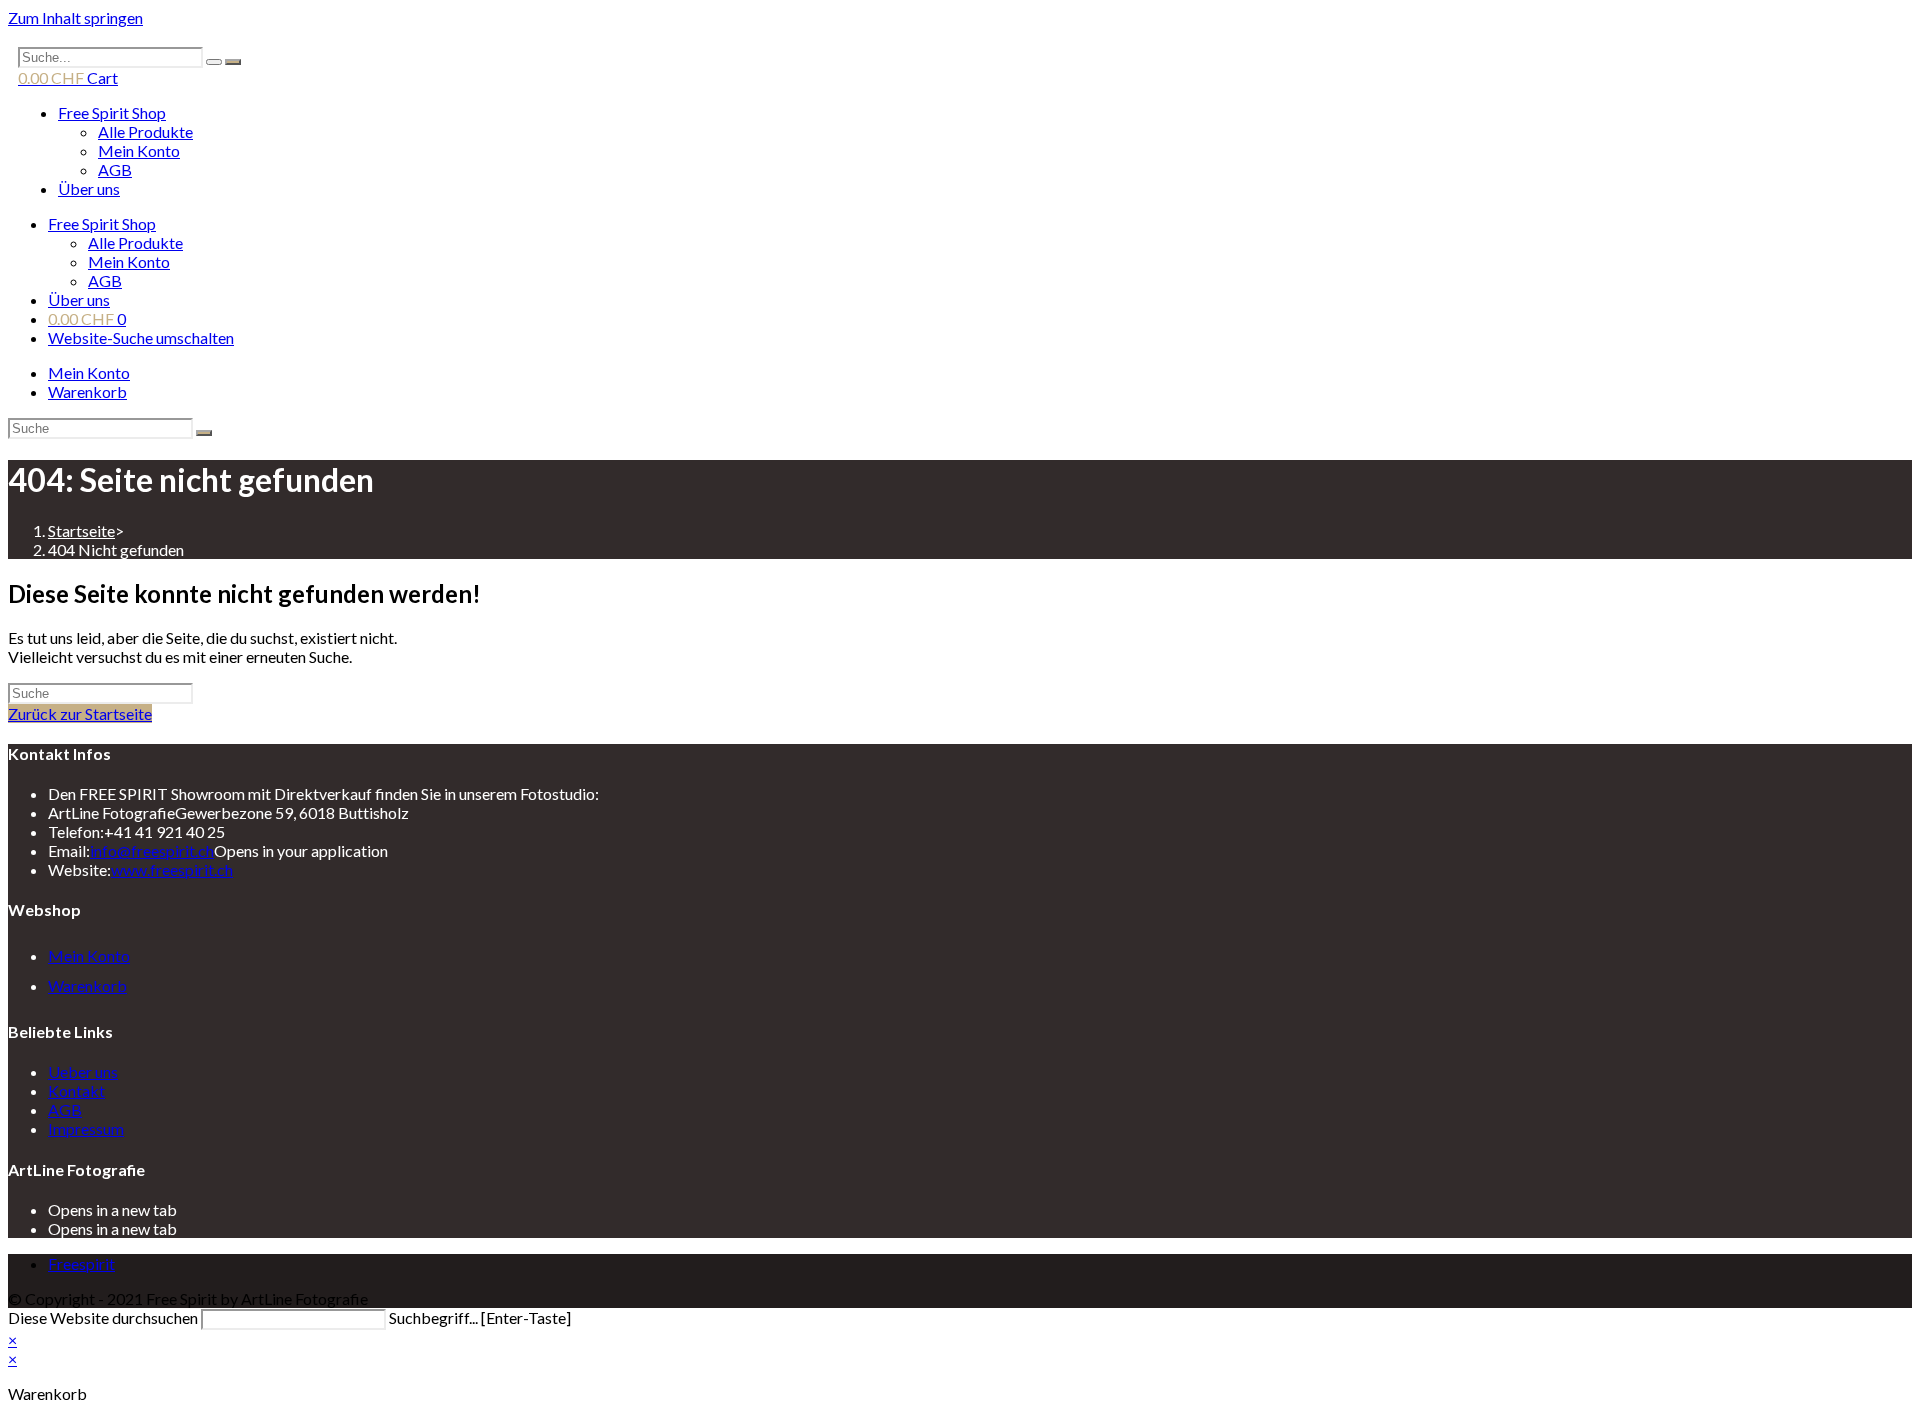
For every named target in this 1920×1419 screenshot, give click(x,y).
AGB (115, 169)
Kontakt (76, 1090)
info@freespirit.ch (152, 850)
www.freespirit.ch (172, 869)
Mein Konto (139, 150)
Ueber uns (83, 1071)
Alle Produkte (145, 131)
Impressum (86, 1128)
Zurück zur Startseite (80, 713)
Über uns (89, 188)
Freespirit (81, 1263)
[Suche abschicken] (204, 433)
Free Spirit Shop (112, 112)
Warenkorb (87, 391)
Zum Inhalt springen (75, 17)
